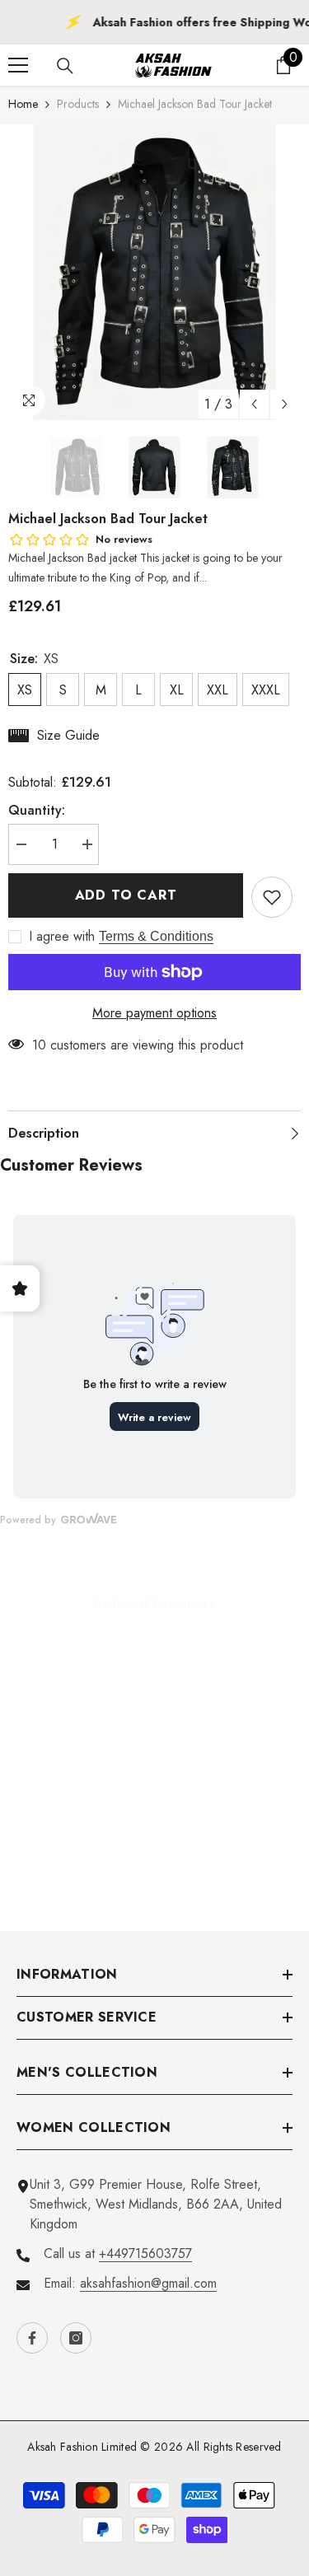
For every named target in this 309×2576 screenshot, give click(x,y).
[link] (80, 1847)
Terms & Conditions (156, 936)
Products (78, 104)
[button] (254, 404)
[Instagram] (76, 2338)
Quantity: (37, 810)
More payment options (154, 1013)
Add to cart (126, 895)
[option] (154, 272)
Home (23, 104)
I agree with (62, 937)
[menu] (18, 65)
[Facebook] (32, 2338)
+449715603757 (145, 2253)
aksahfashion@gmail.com (148, 2283)
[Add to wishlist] (272, 897)
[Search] (65, 66)
